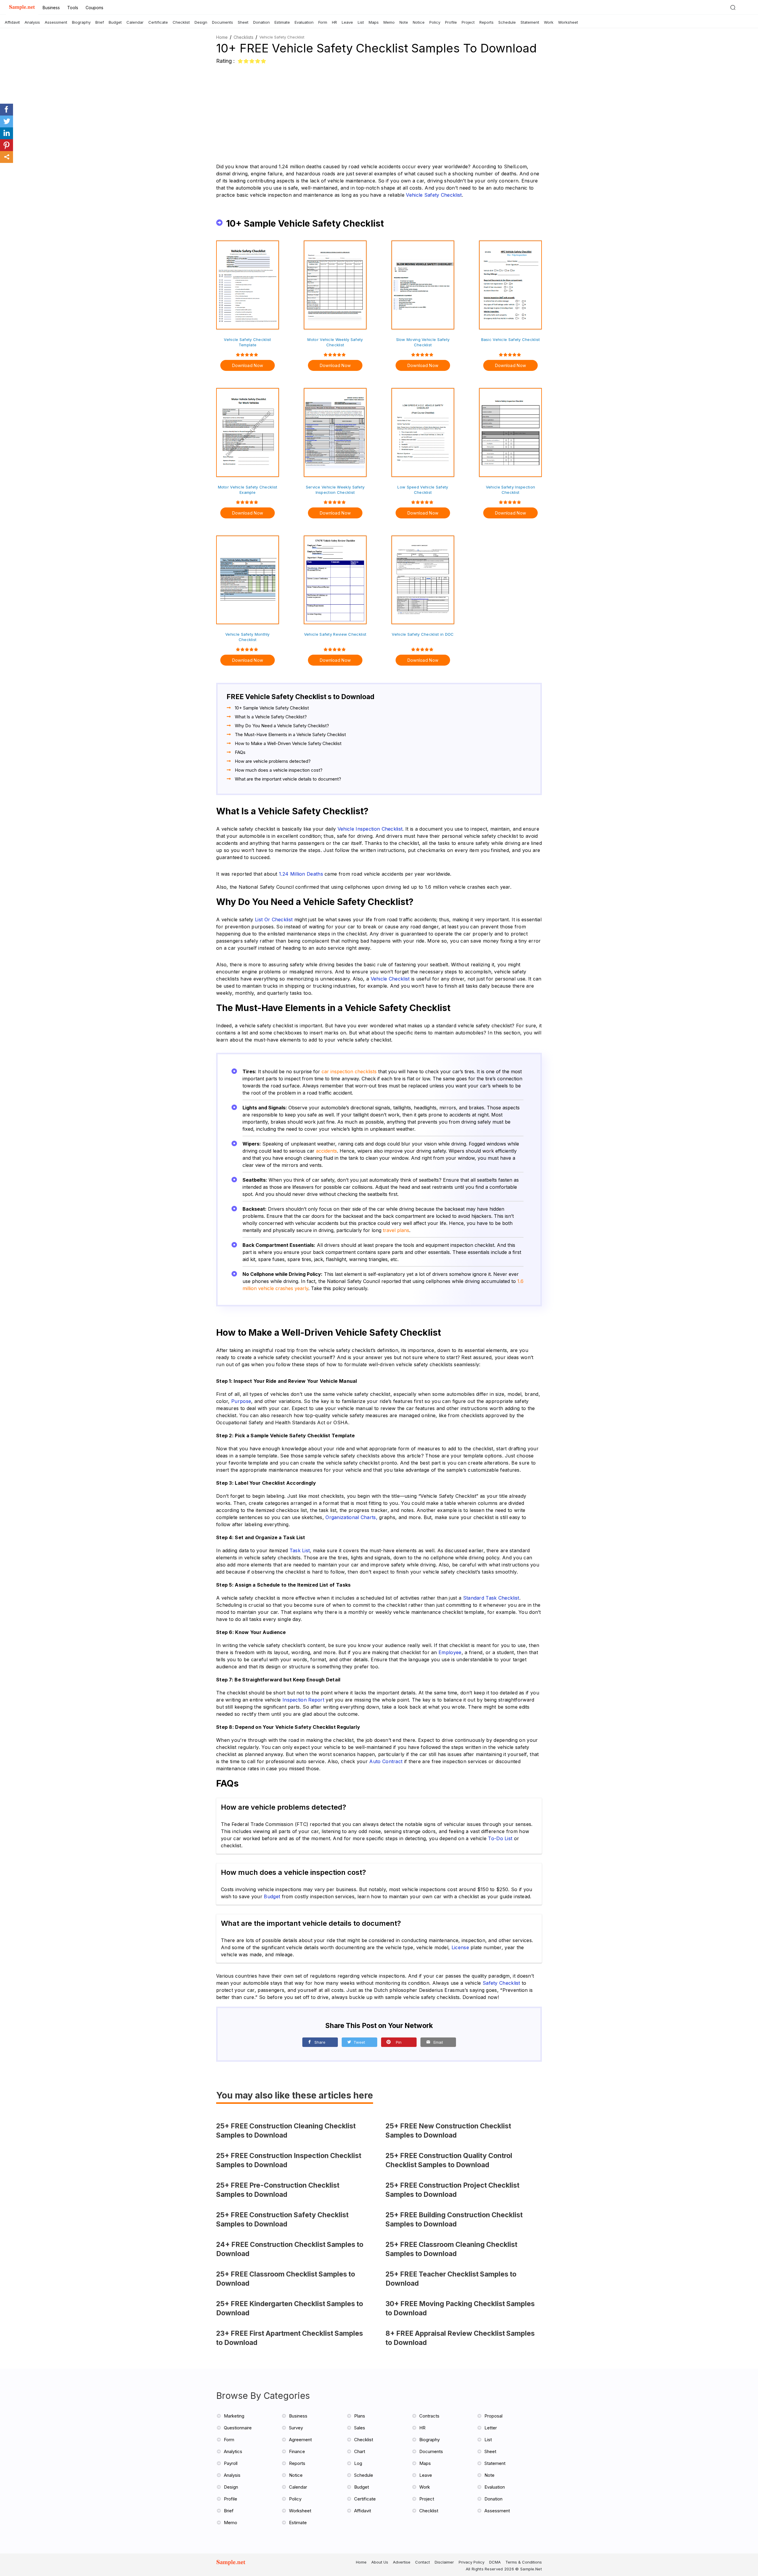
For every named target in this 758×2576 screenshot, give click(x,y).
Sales (360, 2428)
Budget (115, 22)
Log (358, 2463)
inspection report (303, 1700)
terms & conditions (524, 2562)
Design (201, 22)
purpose (241, 1401)
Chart (360, 2451)
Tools (73, 8)
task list (300, 1550)
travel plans (396, 1230)
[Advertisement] (379, 110)
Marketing (234, 2416)
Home (222, 37)
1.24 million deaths (301, 874)
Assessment (56, 22)
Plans (360, 2416)
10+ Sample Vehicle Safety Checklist (272, 708)
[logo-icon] (234, 2565)
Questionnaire (238, 2428)
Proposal (493, 2416)
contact (423, 2562)
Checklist (181, 22)
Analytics (233, 2451)
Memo (389, 22)
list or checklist (274, 919)
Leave (347, 22)
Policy (435, 22)
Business (51, 8)
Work (549, 22)
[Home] (22, 8)
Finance (297, 2451)
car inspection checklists (349, 1071)
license (460, 1947)
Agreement (300, 2440)
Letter (491, 2428)
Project (468, 22)
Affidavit (12, 22)
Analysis (32, 22)
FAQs (240, 752)
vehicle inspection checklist (370, 829)
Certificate (158, 22)
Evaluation (304, 22)
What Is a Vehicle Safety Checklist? (271, 717)
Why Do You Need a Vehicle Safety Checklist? (282, 726)
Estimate (282, 22)
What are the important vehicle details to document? (288, 779)
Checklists (244, 37)
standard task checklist (491, 1598)
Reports (486, 22)
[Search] (733, 7)
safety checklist (501, 1983)
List (361, 22)
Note (404, 22)
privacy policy (472, 2562)
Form (323, 22)
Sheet (243, 22)
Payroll (231, 2463)
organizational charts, (351, 1517)
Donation (261, 22)
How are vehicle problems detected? (273, 761)
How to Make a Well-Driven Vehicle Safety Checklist (288, 743)
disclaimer (444, 2562)
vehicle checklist (390, 979)
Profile (451, 22)
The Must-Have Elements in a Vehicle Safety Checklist (290, 734)
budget (272, 1896)
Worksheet (568, 22)
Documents (223, 22)
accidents (326, 1151)
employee (450, 1652)
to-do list (500, 1838)
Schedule (507, 22)
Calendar (135, 22)
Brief (100, 22)
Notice (419, 22)
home (361, 2562)
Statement (530, 22)
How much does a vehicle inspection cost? (279, 770)
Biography (81, 22)
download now (248, 365)
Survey (296, 2428)
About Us (380, 2562)
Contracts (429, 2416)
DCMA (495, 2562)
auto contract (386, 1761)
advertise (402, 2562)
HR (334, 22)
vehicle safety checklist (434, 195)
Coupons (94, 8)
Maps (374, 22)
